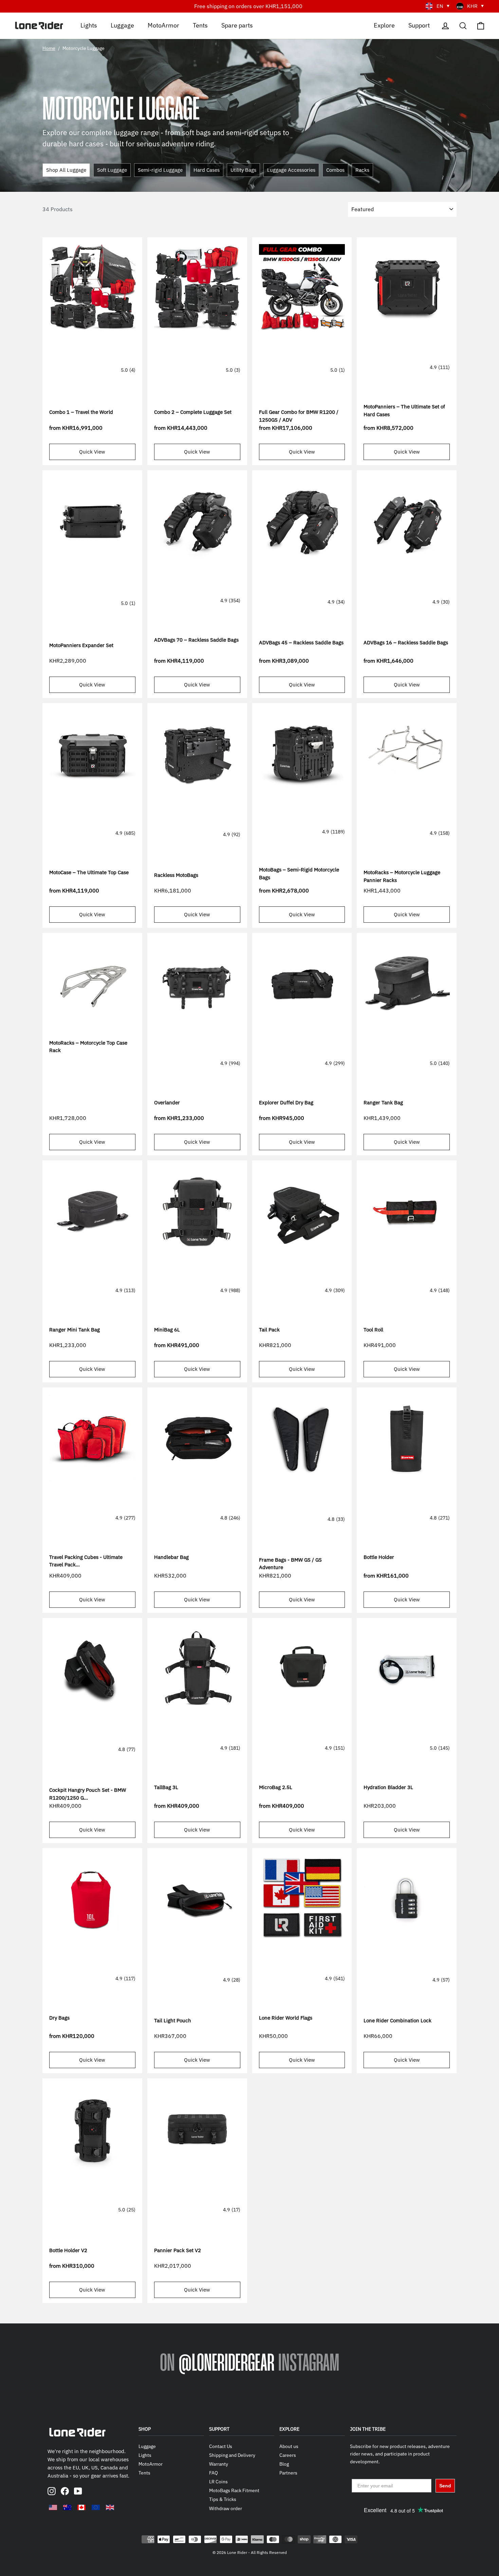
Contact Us (221, 2446)
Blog (284, 2464)
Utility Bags (243, 170)
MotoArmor (163, 25)
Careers (288, 2455)
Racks (362, 170)
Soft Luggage (112, 170)
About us (289, 2446)
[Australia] (67, 2507)
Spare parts (237, 25)
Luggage (122, 25)
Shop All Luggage (66, 170)
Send (445, 2486)
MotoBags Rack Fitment (234, 2490)
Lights (89, 25)
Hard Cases (207, 170)
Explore (384, 25)
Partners (288, 2473)
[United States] (53, 2507)
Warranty (219, 2464)
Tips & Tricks (223, 2499)
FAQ (214, 2473)
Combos (335, 170)
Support (419, 25)
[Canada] (81, 2507)
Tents (200, 25)
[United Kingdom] (110, 2507)
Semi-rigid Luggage (160, 170)
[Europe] (96, 2507)
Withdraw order (226, 2508)
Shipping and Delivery (232, 2455)
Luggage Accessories (291, 170)
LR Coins (218, 2482)
